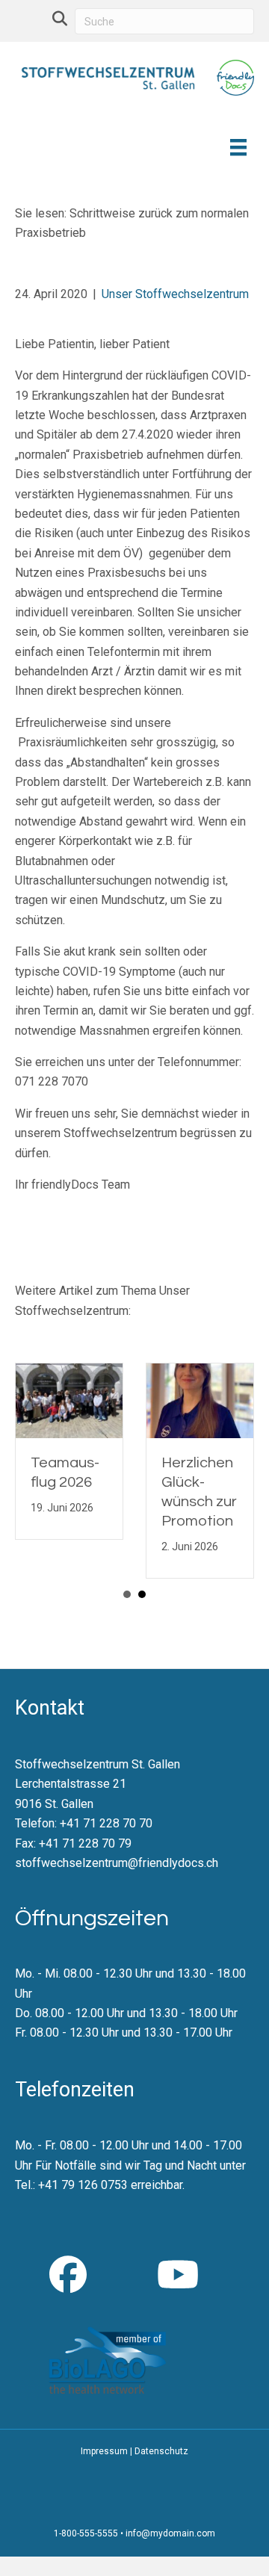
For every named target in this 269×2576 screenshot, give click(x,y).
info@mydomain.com (170, 2533)
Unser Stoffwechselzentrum (175, 294)
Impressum (104, 2451)
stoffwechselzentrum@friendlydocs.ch (117, 1863)
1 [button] (127, 1594)
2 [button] (142, 1594)
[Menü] (237, 147)
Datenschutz (161, 2451)
